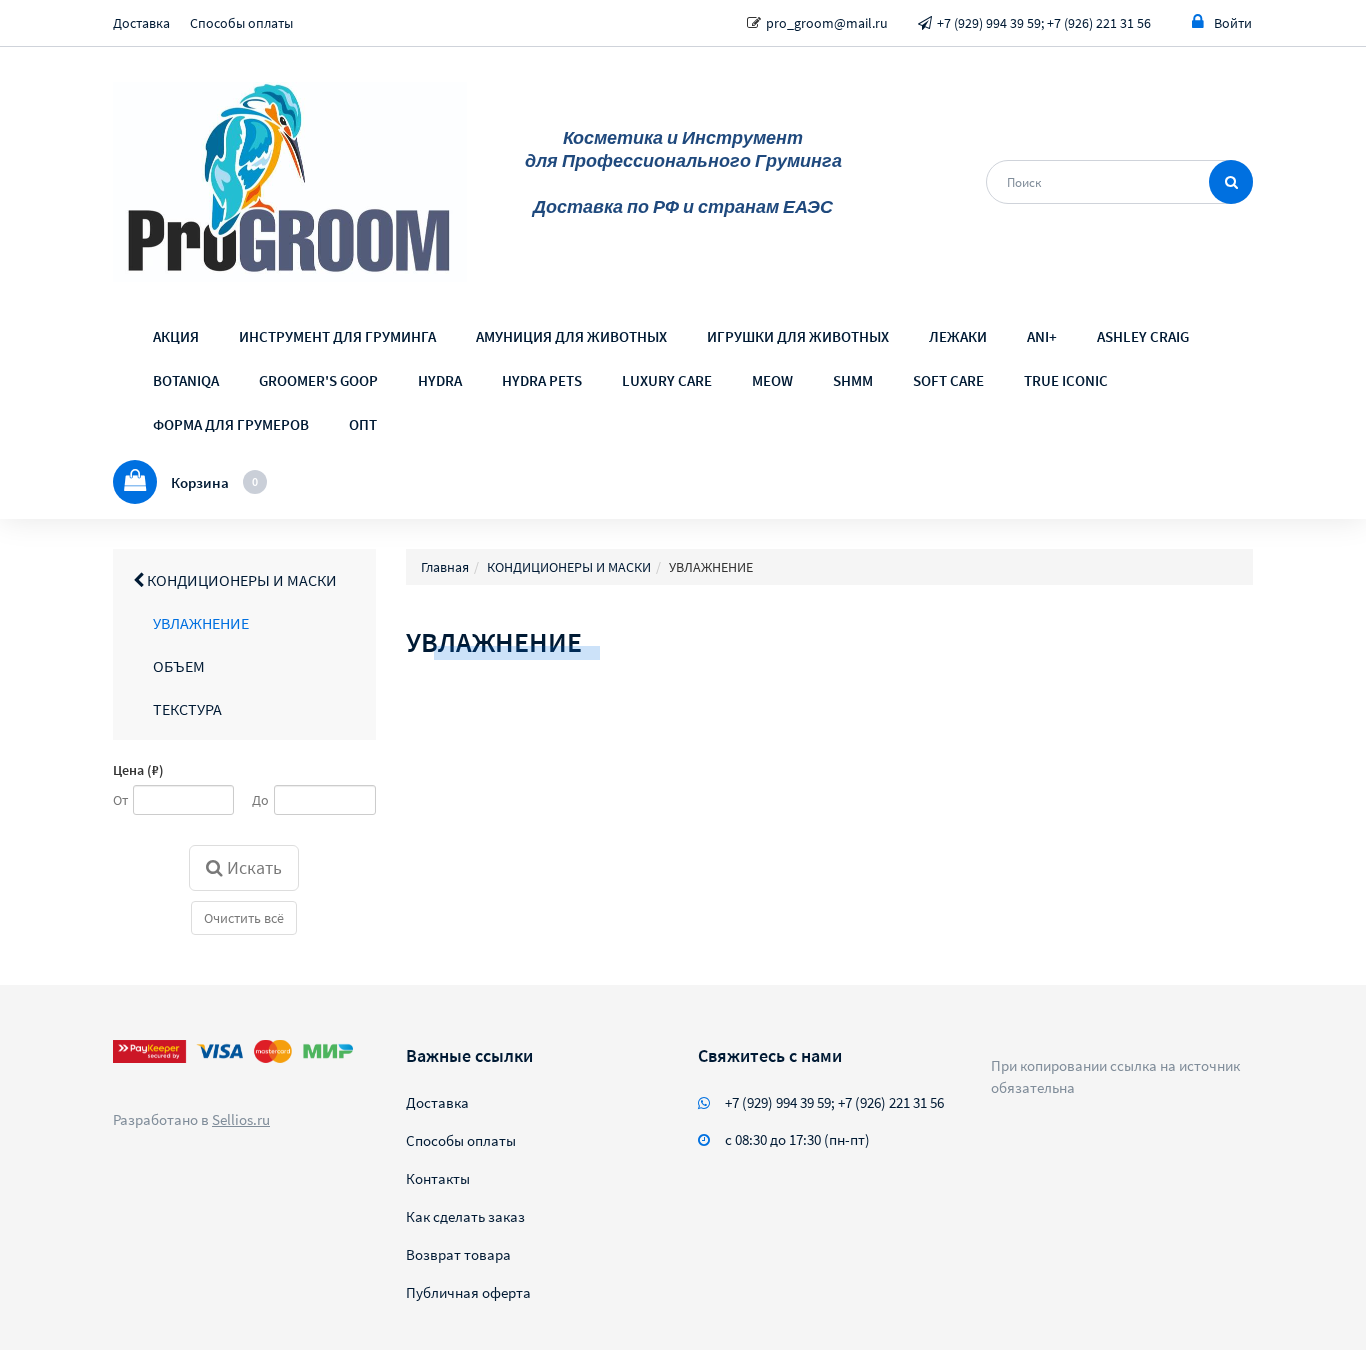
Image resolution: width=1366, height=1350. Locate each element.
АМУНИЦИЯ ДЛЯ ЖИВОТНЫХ (571, 336)
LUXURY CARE (667, 380)
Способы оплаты (241, 23)
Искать (252, 867)
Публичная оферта (468, 1292)
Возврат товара (458, 1254)
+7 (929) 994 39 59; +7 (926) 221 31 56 (1044, 23)
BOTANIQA (186, 380)
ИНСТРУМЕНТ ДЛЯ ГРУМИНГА (337, 336)
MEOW (772, 380)
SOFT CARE (948, 380)
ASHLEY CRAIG (1143, 336)
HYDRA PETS (542, 380)
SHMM (853, 380)
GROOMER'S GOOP (318, 380)
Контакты (438, 1178)
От (120, 800)
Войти (1233, 23)
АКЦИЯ (176, 336)
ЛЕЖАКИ (958, 336)
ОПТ (363, 424)
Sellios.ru (241, 1119)
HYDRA (440, 380)
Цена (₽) (138, 770)
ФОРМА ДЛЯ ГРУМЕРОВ (231, 424)
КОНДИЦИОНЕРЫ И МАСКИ (240, 580)
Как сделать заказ (465, 1216)
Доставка (141, 23)
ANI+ (1042, 336)
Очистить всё (244, 918)
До (260, 800)
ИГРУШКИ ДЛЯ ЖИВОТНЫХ (798, 336)
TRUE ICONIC (1066, 380)
